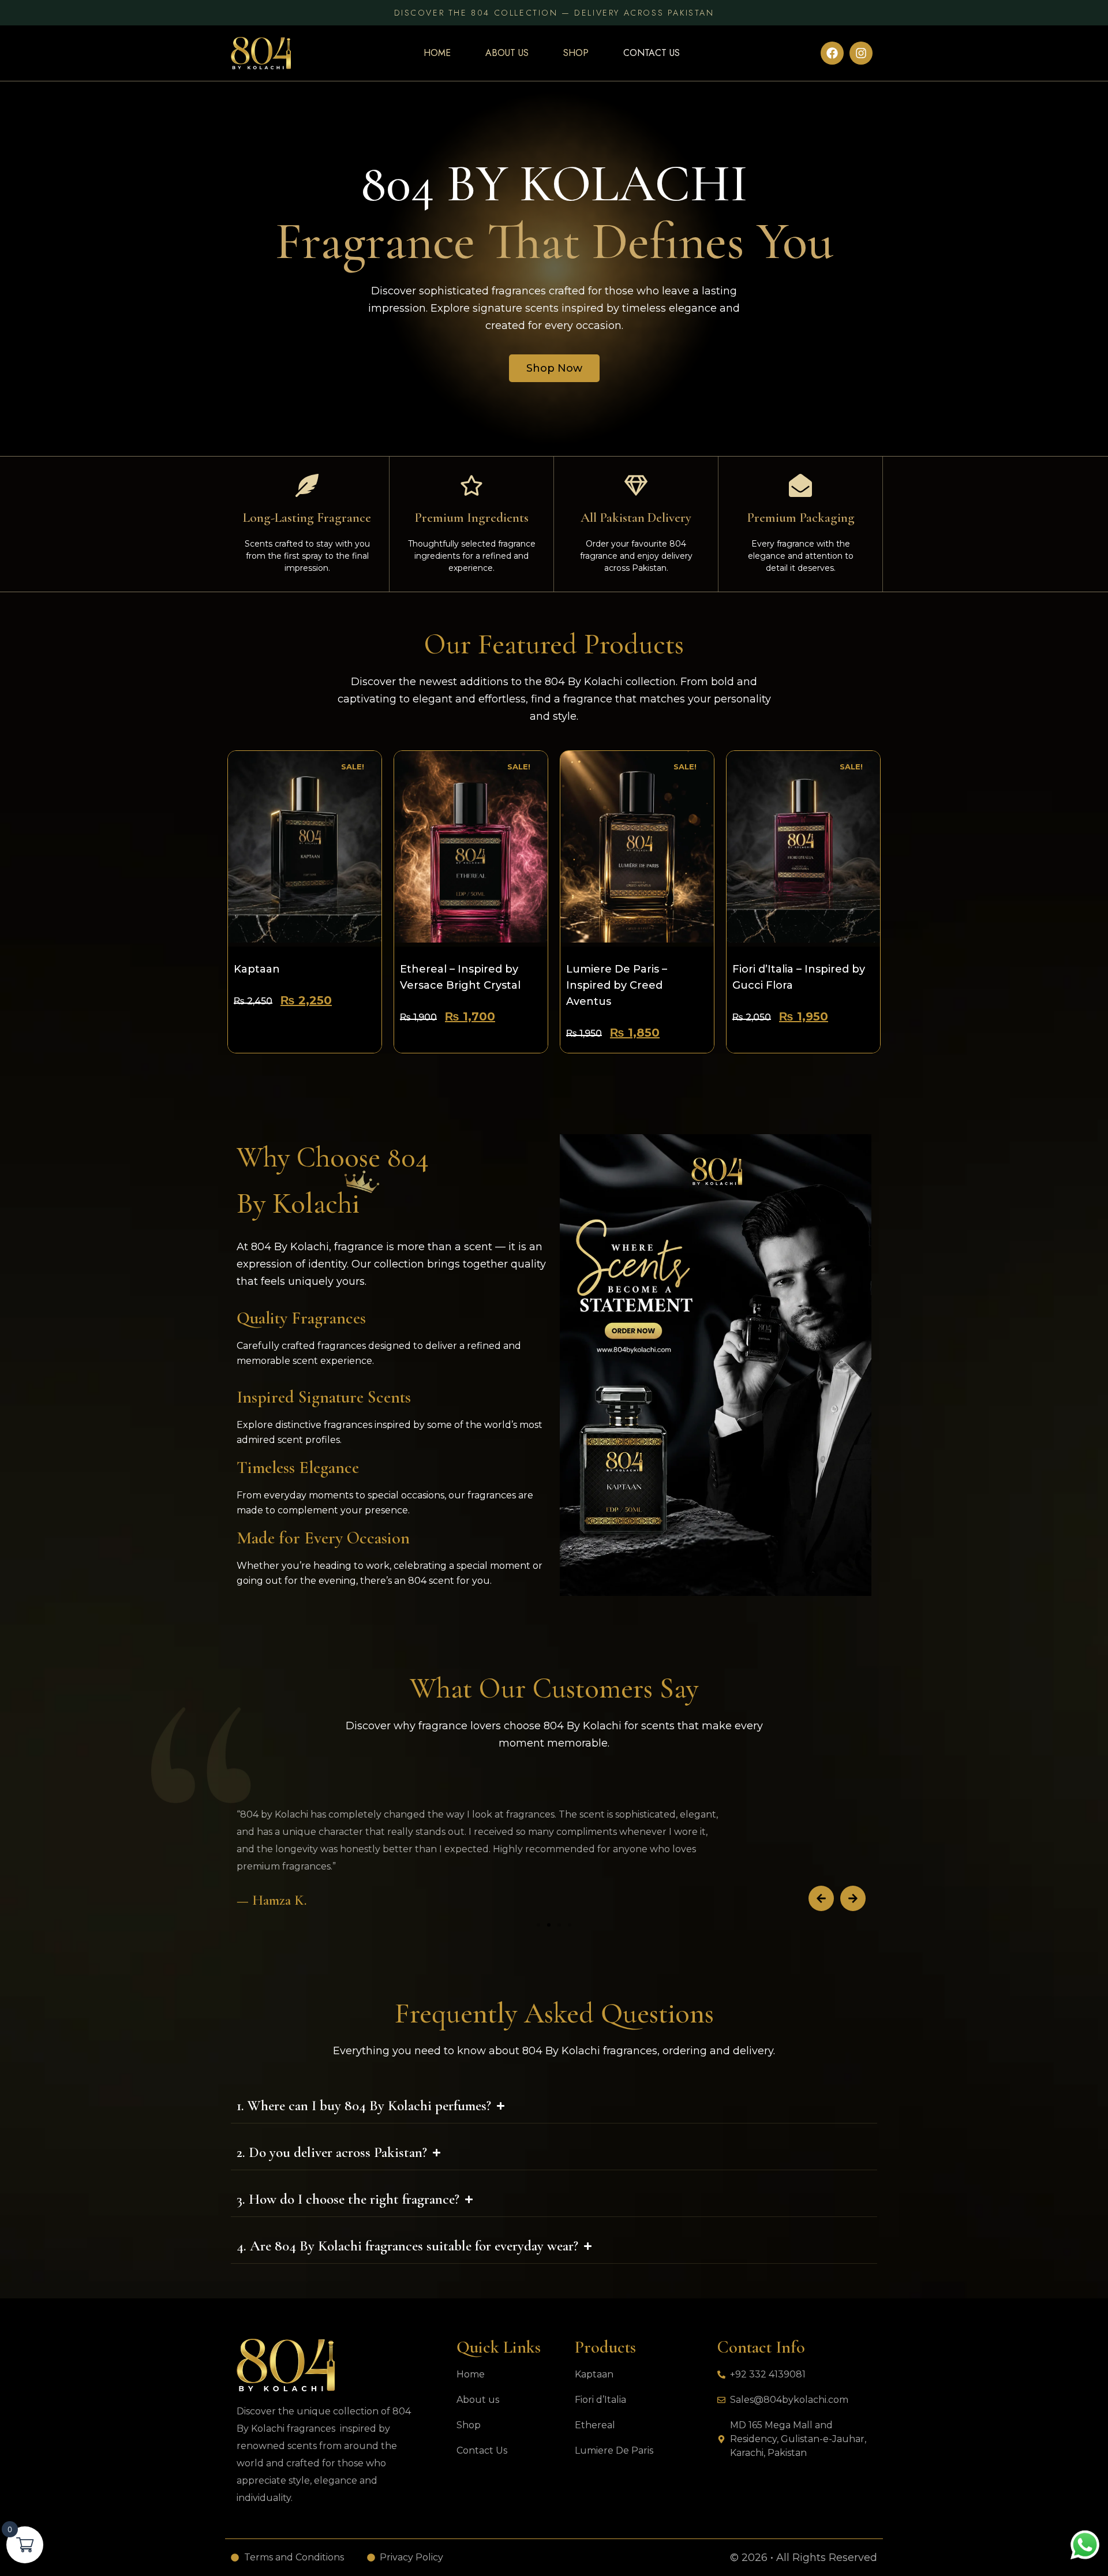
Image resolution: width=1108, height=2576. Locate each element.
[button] (821, 1898)
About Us (507, 53)
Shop (576, 53)
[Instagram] (861, 53)
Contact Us (652, 53)
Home (437, 53)
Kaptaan (257, 969)
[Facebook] (832, 53)
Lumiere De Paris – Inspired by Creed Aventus (617, 985)
